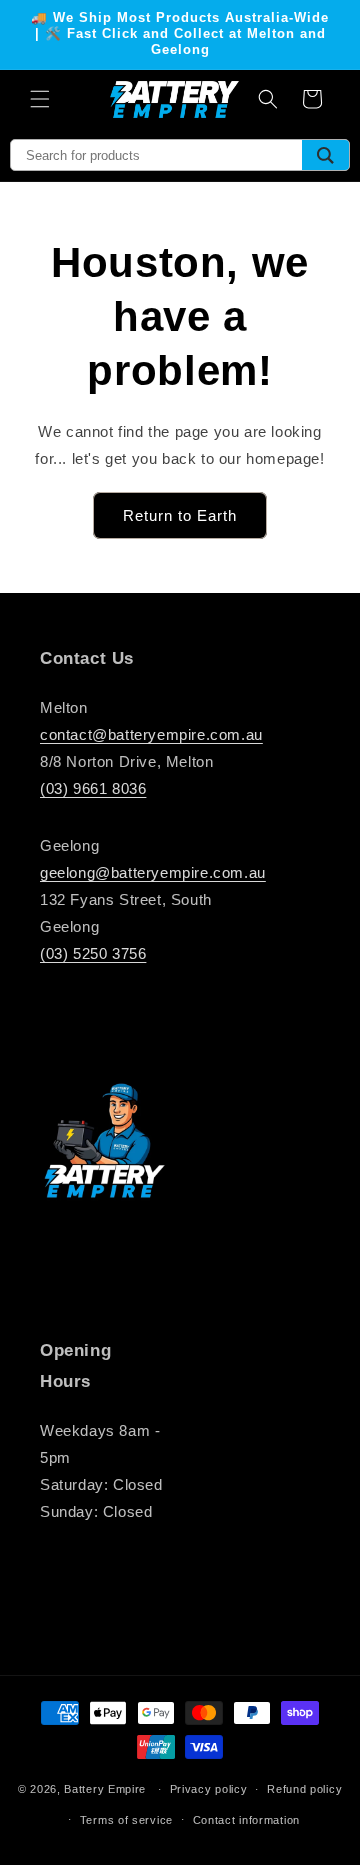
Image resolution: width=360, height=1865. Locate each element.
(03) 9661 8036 (93, 788)
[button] (40, 99)
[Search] (325, 155)
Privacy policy (209, 1789)
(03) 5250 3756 (93, 953)
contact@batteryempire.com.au (151, 734)
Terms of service (126, 1820)
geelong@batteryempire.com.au (153, 872)
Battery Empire (105, 1789)
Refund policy (304, 1789)
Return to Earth (180, 515)
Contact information (246, 1820)
